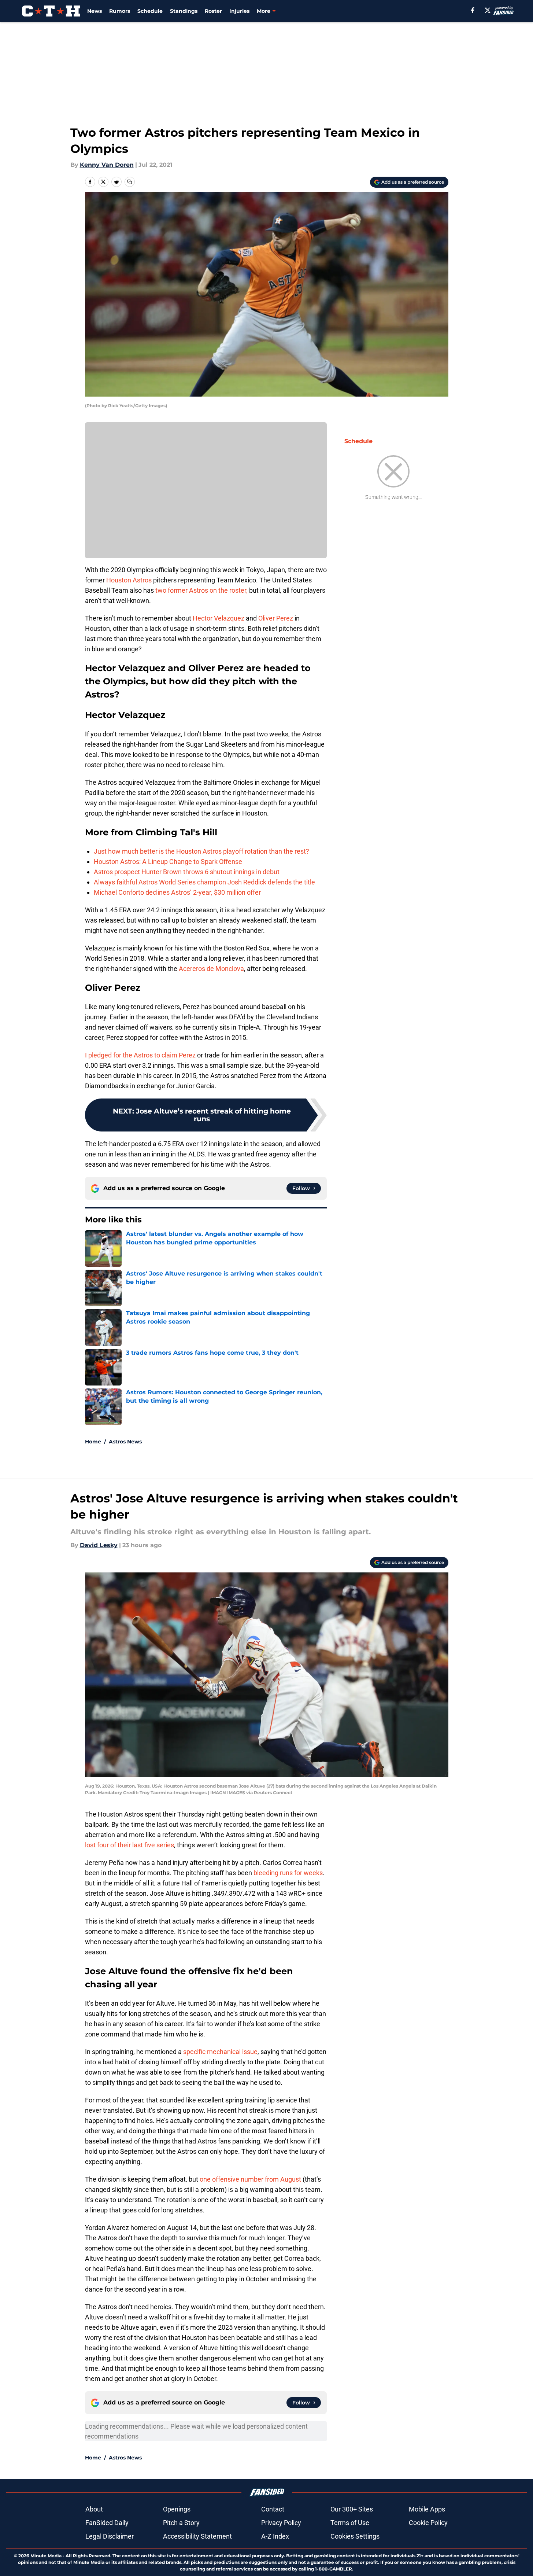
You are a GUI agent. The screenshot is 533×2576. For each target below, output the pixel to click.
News (95, 11)
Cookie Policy (428, 2523)
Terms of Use (350, 2523)
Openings (177, 2509)
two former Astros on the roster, (201, 590)
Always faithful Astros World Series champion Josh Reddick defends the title (204, 882)
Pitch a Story (181, 2523)
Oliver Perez (276, 618)
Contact (273, 2509)
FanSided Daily (107, 2523)
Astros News (125, 1442)
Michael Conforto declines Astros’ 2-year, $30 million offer (177, 892)
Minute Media (46, 2556)
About (94, 2509)
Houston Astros (129, 580)
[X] (488, 10)
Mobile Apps (427, 2509)
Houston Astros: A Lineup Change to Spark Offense (168, 862)
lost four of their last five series (129, 1845)
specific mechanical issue (220, 2052)
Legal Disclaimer (110, 2536)
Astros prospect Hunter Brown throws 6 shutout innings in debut (187, 872)
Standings (184, 11)
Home (93, 1442)
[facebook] (473, 10)
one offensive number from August (250, 2179)
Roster (213, 11)
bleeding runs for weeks (288, 1873)
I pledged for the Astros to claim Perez (140, 1055)
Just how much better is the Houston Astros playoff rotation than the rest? (201, 851)
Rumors (120, 11)
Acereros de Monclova (211, 969)
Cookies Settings (355, 2536)
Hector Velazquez (219, 618)
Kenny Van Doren (107, 165)
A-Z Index (275, 2536)
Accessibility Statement (197, 2536)
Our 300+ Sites (352, 2509)
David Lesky (99, 1545)
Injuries (239, 11)
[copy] (130, 182)
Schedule (150, 11)
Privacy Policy (281, 2523)
